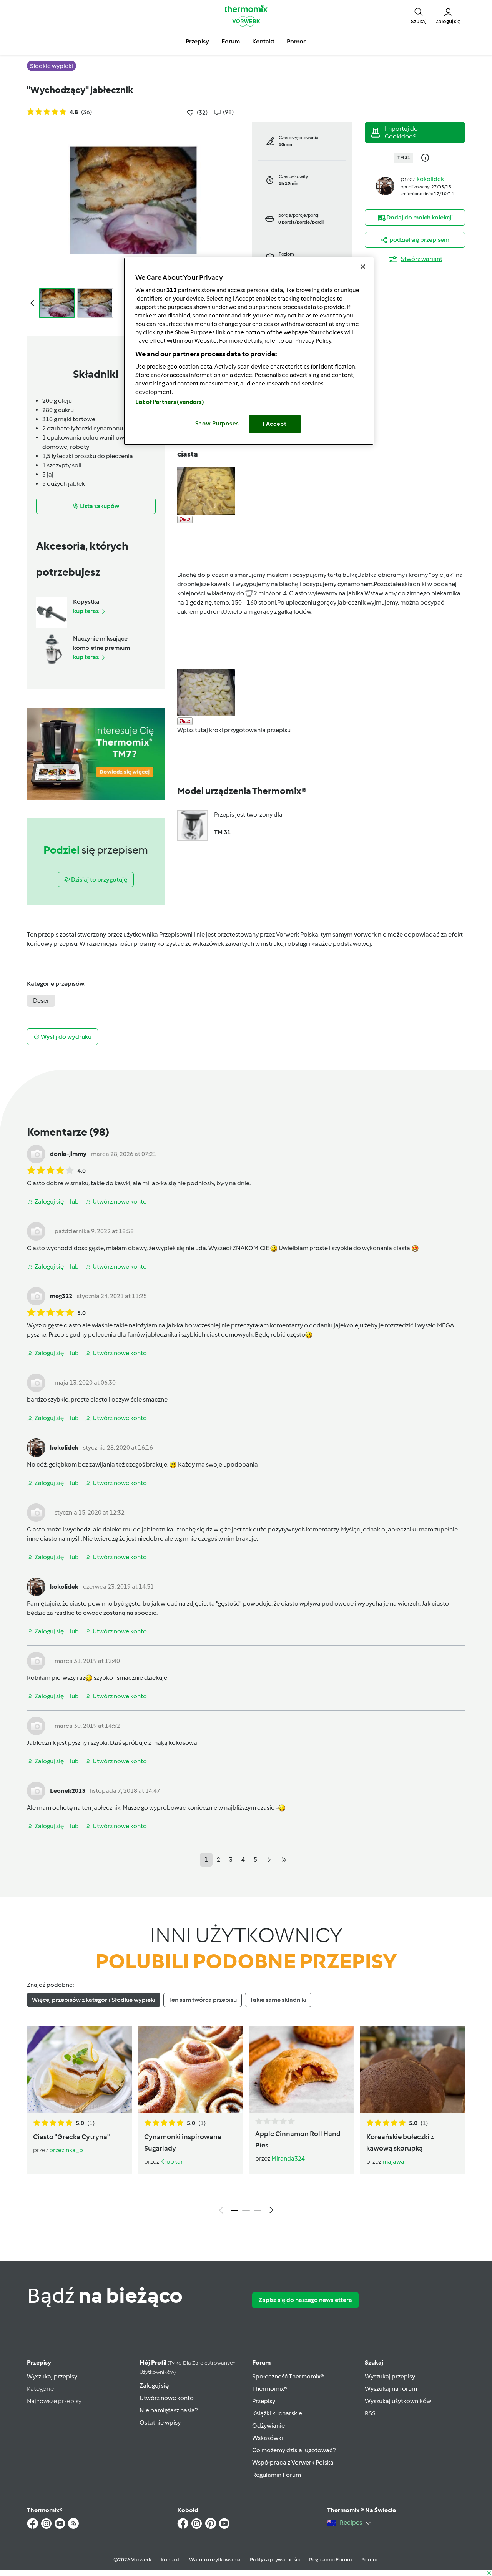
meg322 (61, 1296)
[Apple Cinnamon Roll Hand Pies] (302, 2069)
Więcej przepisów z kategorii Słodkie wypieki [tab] (94, 2000)
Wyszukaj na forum (391, 2389)
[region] (249, 351)
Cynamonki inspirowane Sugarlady (183, 2143)
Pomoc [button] (297, 41)
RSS (370, 2413)
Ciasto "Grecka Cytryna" (71, 2137)
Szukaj (374, 2363)
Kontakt (170, 2560)
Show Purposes (217, 424)
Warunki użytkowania (215, 2560)
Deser (41, 1001)
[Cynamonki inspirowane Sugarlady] (190, 2069)
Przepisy (39, 2363)
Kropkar (172, 2162)
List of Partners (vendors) (170, 402)
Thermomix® (270, 2389)
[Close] (363, 267)
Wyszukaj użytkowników (398, 2401)
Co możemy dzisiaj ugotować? (294, 2450)
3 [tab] (258, 2211)
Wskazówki (268, 2438)
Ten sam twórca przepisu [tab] (203, 2000)
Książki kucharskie (277, 2413)
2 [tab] (246, 2211)
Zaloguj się (154, 2386)
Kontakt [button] (263, 41)
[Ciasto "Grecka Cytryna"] (79, 2069)
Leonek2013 (68, 1791)
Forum (261, 2363)
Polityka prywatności (275, 2560)
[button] (419, 15)
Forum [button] (231, 41)
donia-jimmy (68, 1154)
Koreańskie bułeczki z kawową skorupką (400, 2143)
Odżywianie (268, 2426)
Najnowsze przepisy (54, 2401)
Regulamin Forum (277, 2475)
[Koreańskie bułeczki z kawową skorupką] (413, 2069)
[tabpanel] (246, 2122)
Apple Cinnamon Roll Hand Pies (298, 2139)
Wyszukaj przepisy (52, 2376)
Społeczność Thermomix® (288, 2376)
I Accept (275, 424)
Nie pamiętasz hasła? (169, 2410)
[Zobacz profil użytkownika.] (385, 185)
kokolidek (430, 179)
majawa (393, 2162)
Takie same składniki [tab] (278, 2000)
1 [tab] (234, 2211)
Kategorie (40, 2389)
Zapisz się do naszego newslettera (305, 2300)
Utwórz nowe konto (167, 2398)
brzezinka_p (66, 2150)
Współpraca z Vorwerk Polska (293, 2462)
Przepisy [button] (197, 41)
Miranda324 (288, 2158)
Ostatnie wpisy (160, 2422)
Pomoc (370, 2560)
